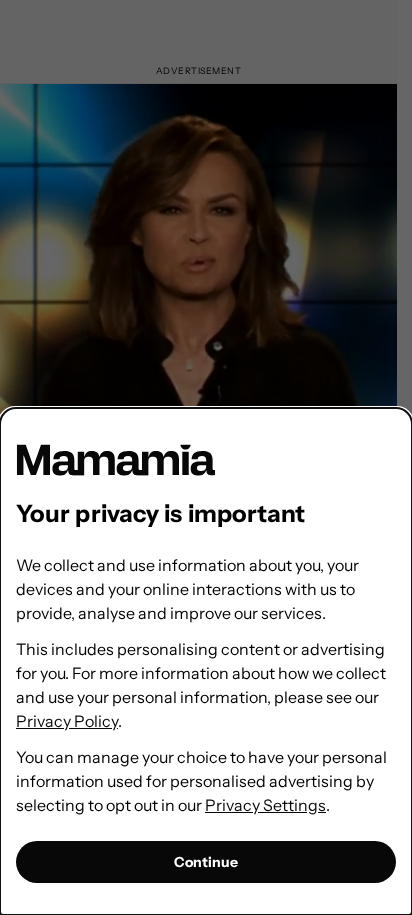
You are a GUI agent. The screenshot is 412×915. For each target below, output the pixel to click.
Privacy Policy (67, 721)
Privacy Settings (265, 805)
